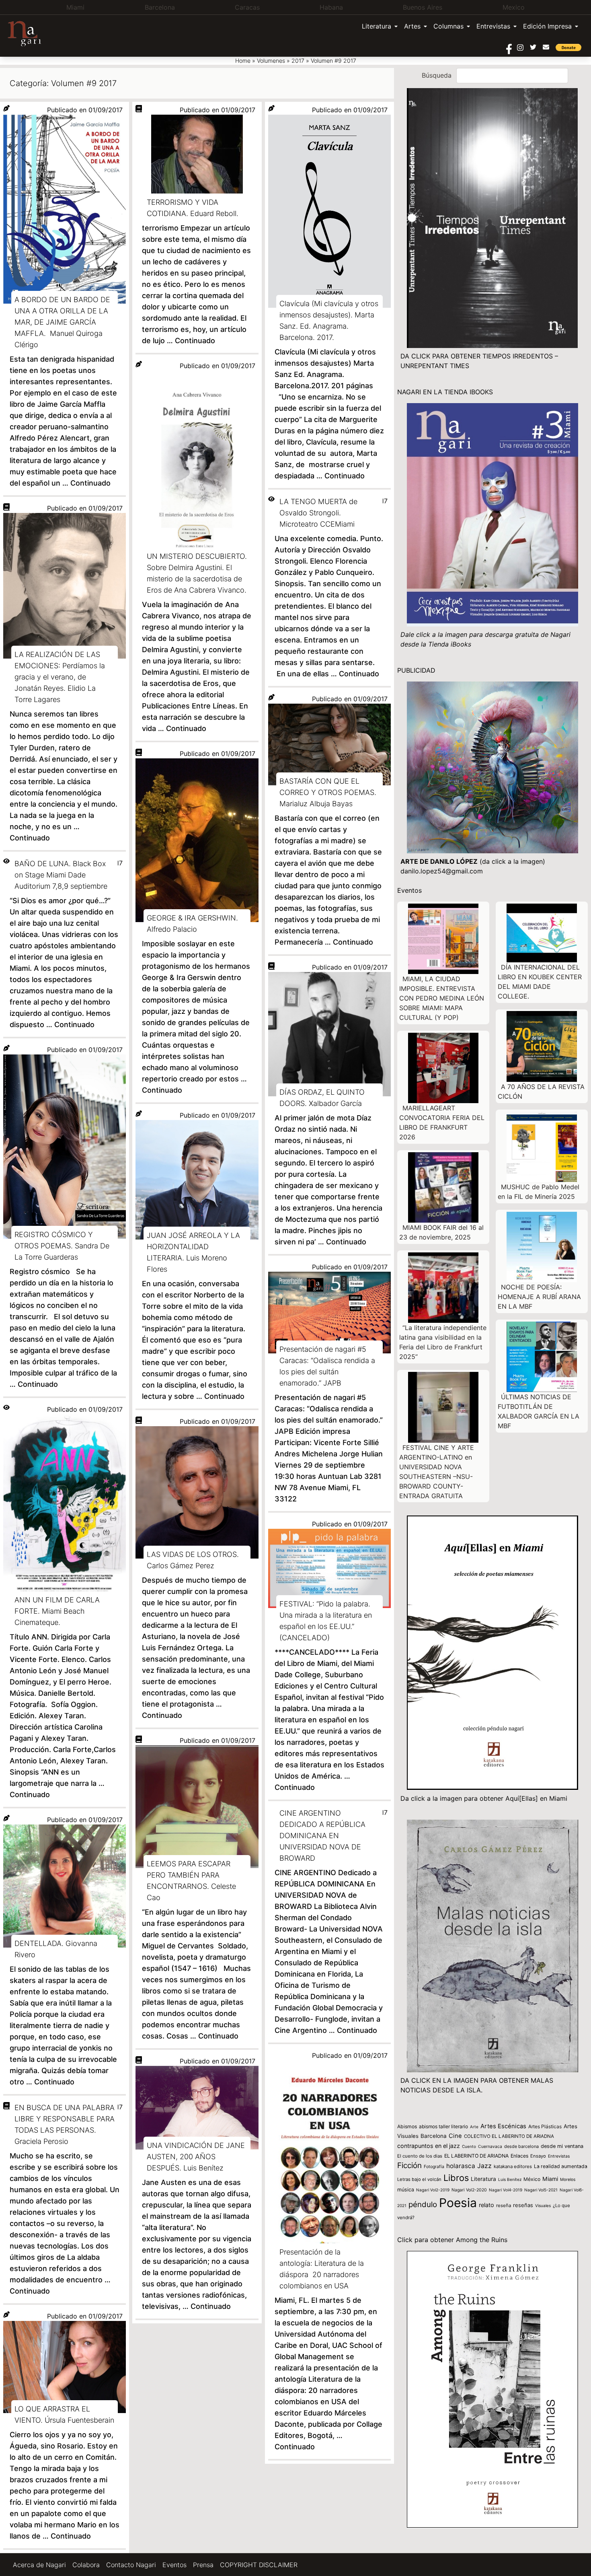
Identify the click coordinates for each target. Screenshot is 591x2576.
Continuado (90, 483)
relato (486, 2205)
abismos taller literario (443, 2126)
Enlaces (519, 2156)
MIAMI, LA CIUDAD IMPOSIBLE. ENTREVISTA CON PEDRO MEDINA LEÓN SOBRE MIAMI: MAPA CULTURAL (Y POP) (442, 998)
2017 (298, 61)
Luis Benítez (510, 2179)
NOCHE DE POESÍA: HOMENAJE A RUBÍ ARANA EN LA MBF (539, 1297)
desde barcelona (521, 2146)
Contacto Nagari (131, 2565)
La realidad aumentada (561, 2166)
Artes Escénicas (503, 2126)
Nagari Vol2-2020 (469, 2190)
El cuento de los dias (420, 2156)
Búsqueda (437, 75)
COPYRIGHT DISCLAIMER (259, 2565)
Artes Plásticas (545, 2126)
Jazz (484, 2166)
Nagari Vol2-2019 (433, 2190)
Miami (550, 2179)
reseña (504, 2205)
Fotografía (434, 2167)
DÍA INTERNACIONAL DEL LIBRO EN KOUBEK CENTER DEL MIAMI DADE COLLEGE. (540, 982)
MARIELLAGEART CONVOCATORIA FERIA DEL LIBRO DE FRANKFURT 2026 (442, 1122)
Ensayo (538, 2156)
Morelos (568, 2179)
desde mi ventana (562, 2146)
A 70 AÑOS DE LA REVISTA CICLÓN (541, 1091)
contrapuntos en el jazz (429, 2146)
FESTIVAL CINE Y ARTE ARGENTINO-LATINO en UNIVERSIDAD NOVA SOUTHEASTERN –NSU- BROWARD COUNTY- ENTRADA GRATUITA (437, 1472)
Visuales (543, 2205)
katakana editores (513, 2166)
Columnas (448, 26)
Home (243, 61)
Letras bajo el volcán (419, 2179)
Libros (456, 2178)
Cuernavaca (490, 2147)
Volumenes (271, 61)
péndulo (423, 2204)
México (532, 2179)
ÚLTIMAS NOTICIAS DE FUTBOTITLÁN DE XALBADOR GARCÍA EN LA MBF (539, 1411)
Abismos (407, 2126)
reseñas (523, 2205)
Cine (455, 2136)
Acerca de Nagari (39, 2565)
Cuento (469, 2146)
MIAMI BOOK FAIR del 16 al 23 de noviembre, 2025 (441, 1232)
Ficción (409, 2165)
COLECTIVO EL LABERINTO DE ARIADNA (509, 2136)
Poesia (458, 2203)
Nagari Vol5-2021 (541, 2190)
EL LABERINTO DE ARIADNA (476, 2156)
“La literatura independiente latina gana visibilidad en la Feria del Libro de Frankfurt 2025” (443, 1342)
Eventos (174, 2565)
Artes (412, 26)
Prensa (203, 2565)
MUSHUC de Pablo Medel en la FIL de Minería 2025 (539, 1192)
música (406, 2190)
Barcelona (434, 2136)
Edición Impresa (547, 26)
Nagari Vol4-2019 (506, 2190)
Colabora (86, 2565)
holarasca (461, 2166)
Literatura (377, 26)
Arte (474, 2127)
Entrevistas (493, 26)
